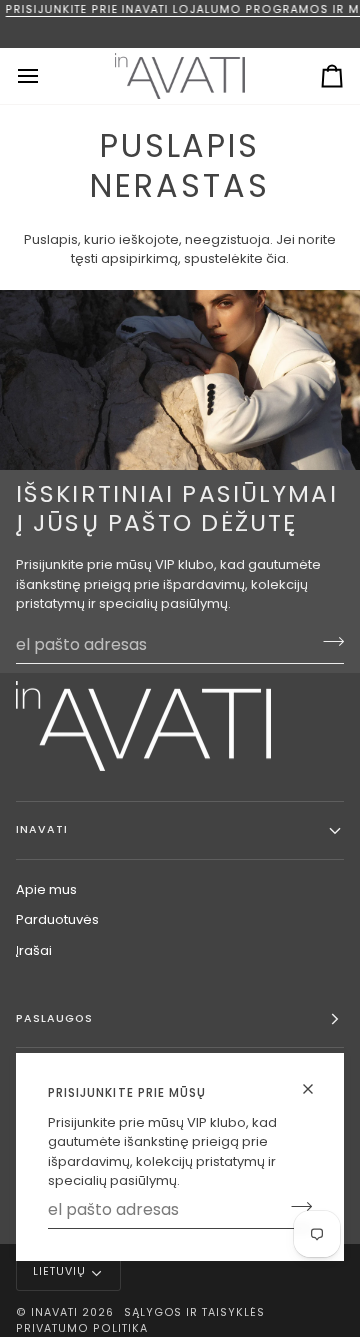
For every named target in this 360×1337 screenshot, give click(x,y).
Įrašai (34, 950)
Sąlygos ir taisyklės (194, 1312)
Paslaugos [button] (54, 1018)
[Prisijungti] (295, 1207)
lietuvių (59, 1271)
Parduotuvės (57, 919)
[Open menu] (46, 76)
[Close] (316, 1089)
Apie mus (46, 889)
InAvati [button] (42, 829)
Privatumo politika (82, 1328)
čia (276, 258)
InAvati (54, 1312)
